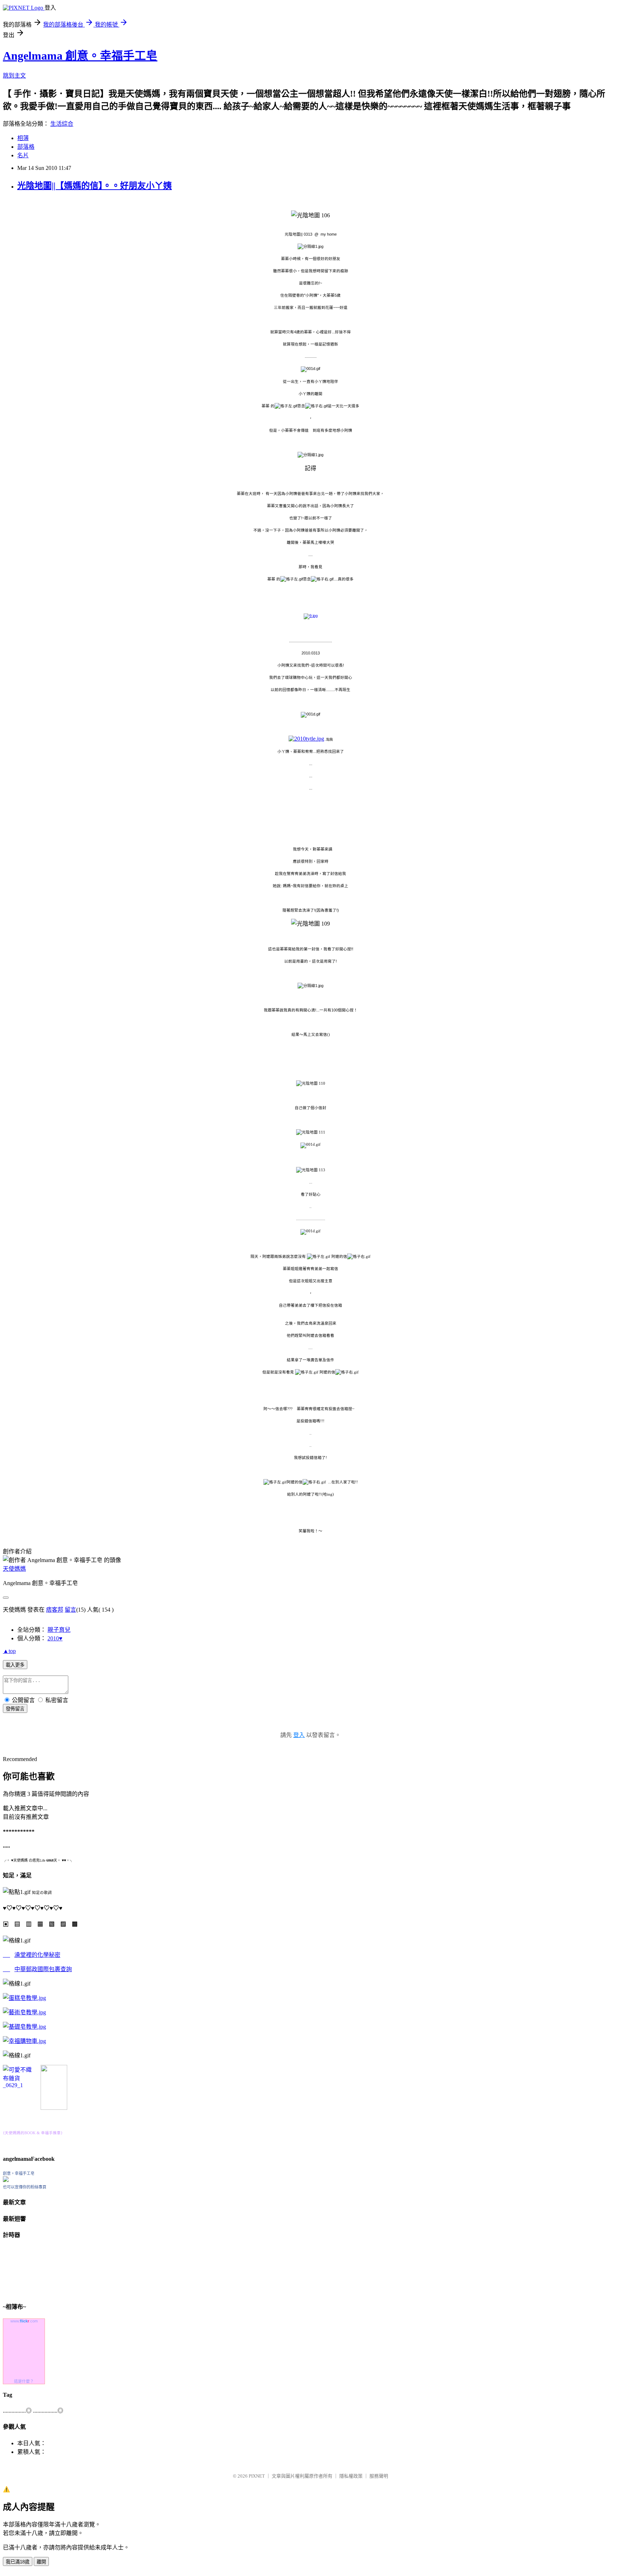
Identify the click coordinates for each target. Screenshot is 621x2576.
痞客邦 (55, 1610)
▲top (9, 1651)
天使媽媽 (14, 1569)
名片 (23, 155)
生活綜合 (62, 124)
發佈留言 (15, 1709)
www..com (24, 2321)
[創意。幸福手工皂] (6, 2180)
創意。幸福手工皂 (19, 2173)
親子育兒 (59, 1630)
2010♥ (55, 1638)
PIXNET (257, 2476)
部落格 (26, 147)
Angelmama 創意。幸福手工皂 (80, 56)
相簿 (23, 138)
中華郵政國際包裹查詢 (43, 1969)
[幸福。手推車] (54, 2108)
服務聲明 (379, 2476)
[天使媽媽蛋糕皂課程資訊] (24, 2012)
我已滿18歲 (18, 2562)
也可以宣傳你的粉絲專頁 (25, 2187)
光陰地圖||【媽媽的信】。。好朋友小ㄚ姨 (95, 186)
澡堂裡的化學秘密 (37, 1955)
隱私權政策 (351, 2476)
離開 (41, 2562)
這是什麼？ (24, 2381)
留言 (70, 1610)
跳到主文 (14, 76)
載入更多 (15, 1665)
